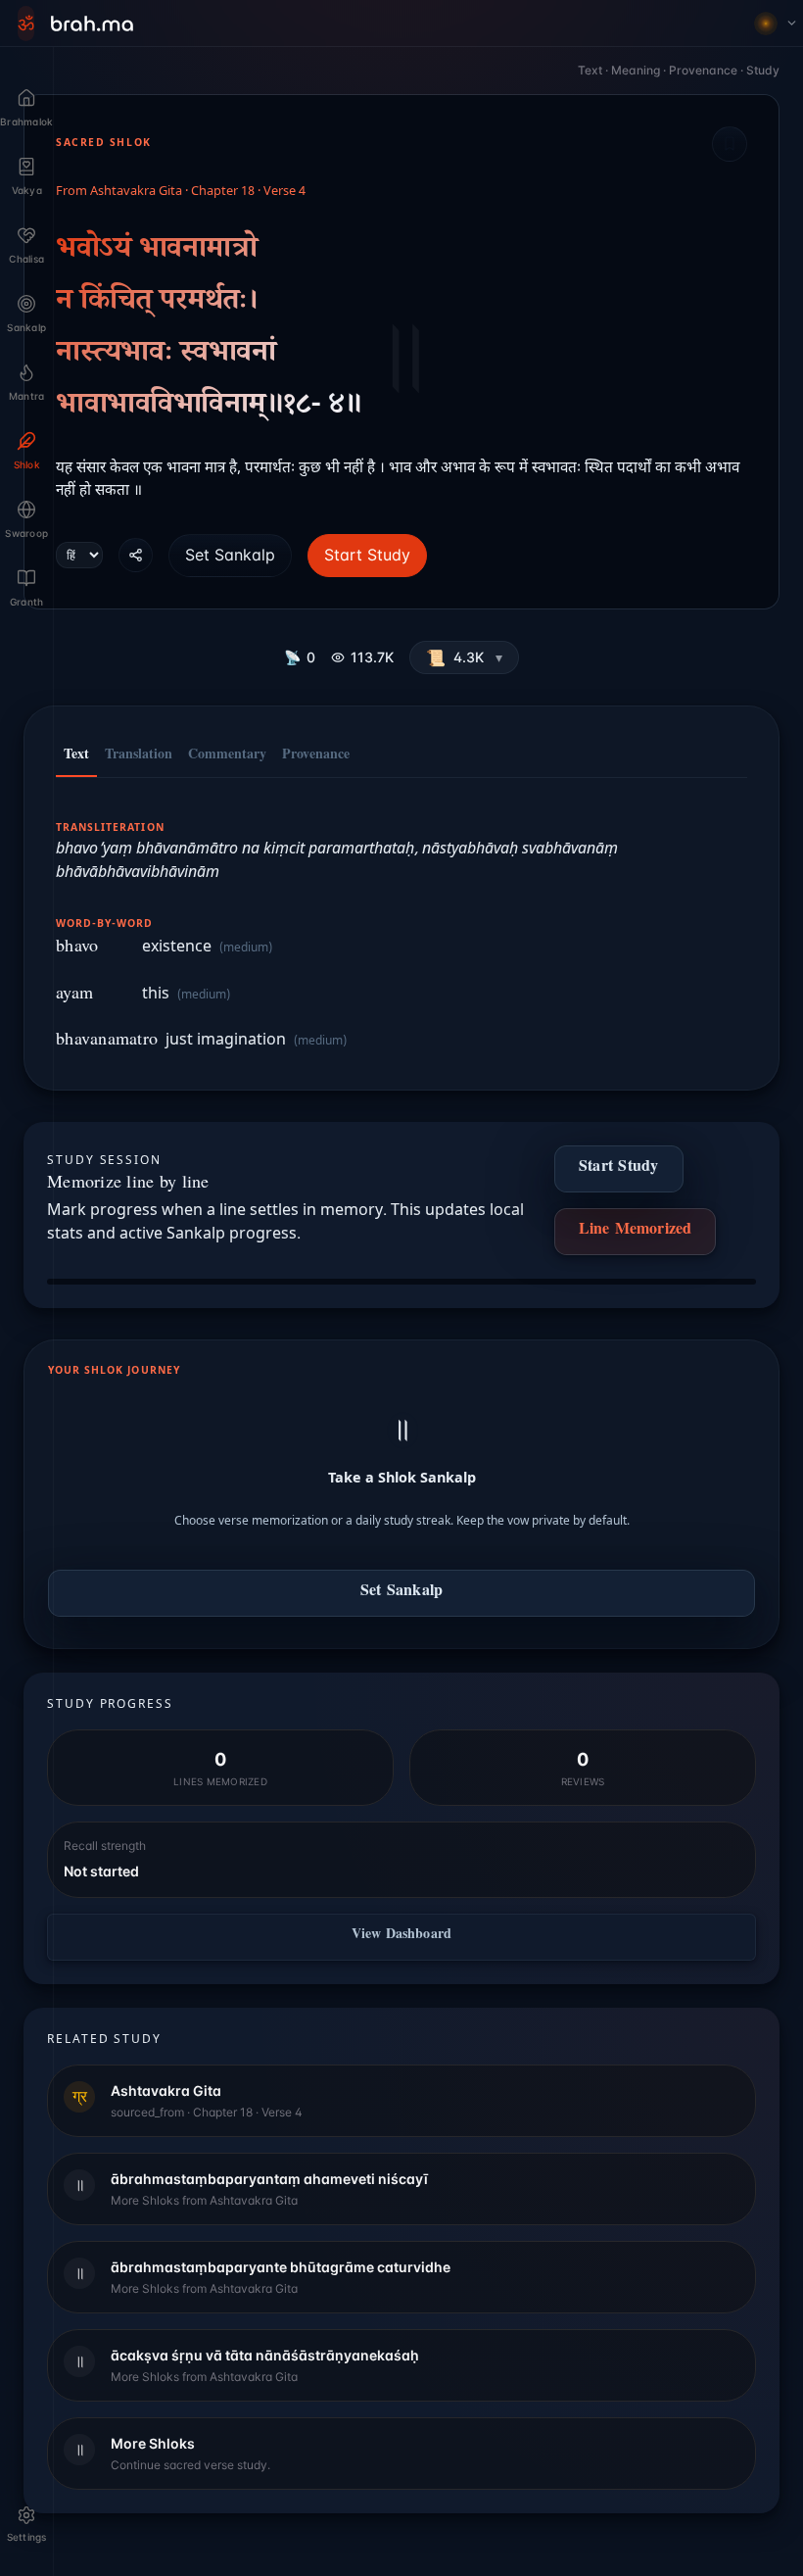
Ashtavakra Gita (136, 192)
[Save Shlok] (730, 144)
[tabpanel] (401, 924)
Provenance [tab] (316, 756)
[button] (464, 657)
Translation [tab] (139, 756)
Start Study (367, 555)
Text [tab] (76, 756)
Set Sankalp (230, 555)
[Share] (136, 555)
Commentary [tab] (227, 756)
